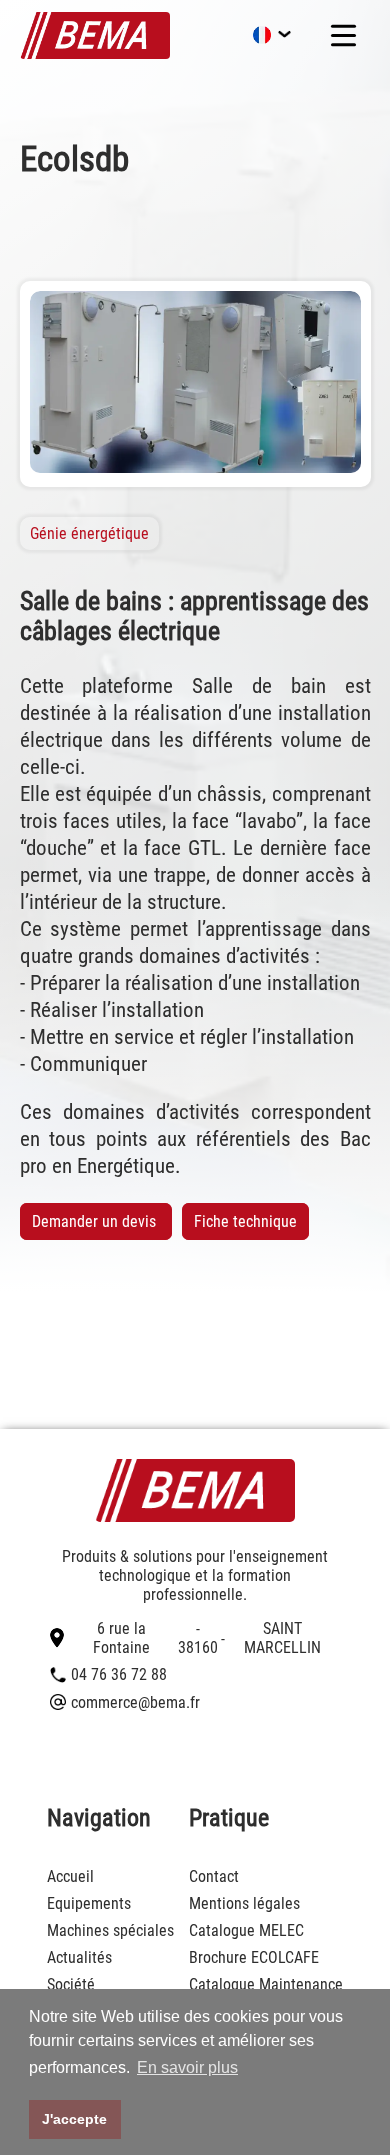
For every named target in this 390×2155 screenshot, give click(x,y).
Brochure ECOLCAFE (254, 1957)
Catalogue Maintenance (266, 1984)
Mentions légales (244, 1903)
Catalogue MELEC (246, 1930)
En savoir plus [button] (187, 2067)
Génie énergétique (89, 533)
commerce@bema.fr (135, 1702)
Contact (214, 1876)
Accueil (70, 1876)
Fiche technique (245, 1221)
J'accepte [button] (74, 2119)
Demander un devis (96, 1221)
